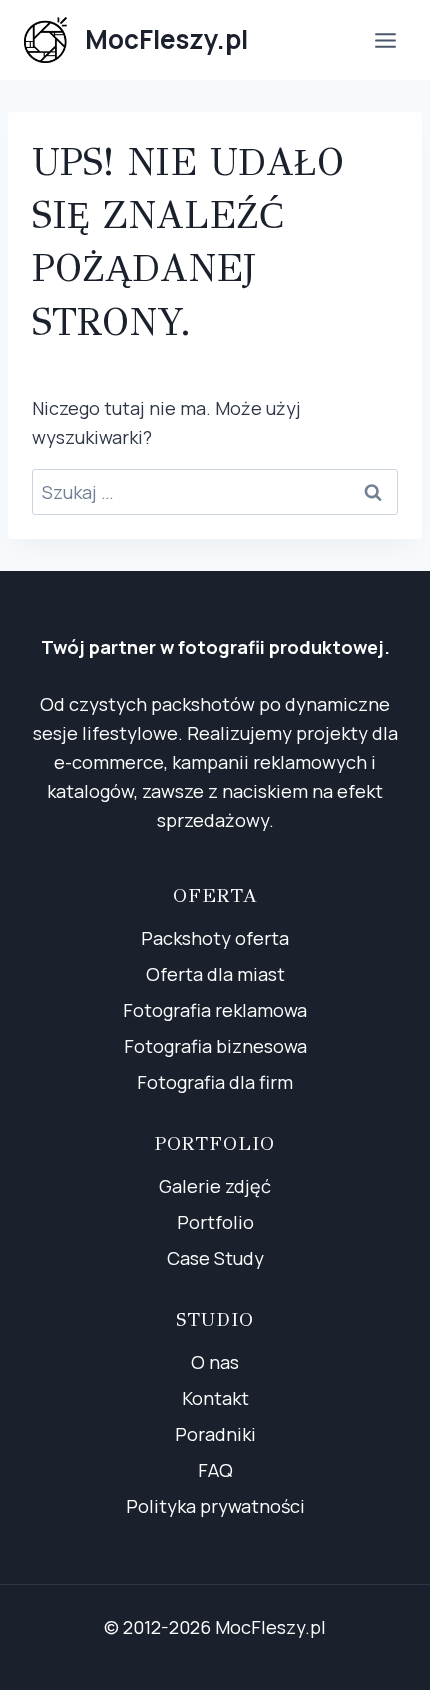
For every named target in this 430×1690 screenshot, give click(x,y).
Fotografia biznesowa (215, 1046)
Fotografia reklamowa (215, 1010)
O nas (215, 1362)
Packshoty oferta (215, 938)
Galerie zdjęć (215, 1186)
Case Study (215, 1258)
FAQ (215, 1470)
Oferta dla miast (215, 974)
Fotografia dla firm (215, 1082)
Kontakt (215, 1398)
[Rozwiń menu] (385, 40)
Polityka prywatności (215, 1506)
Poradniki (215, 1434)
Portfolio (215, 1222)
